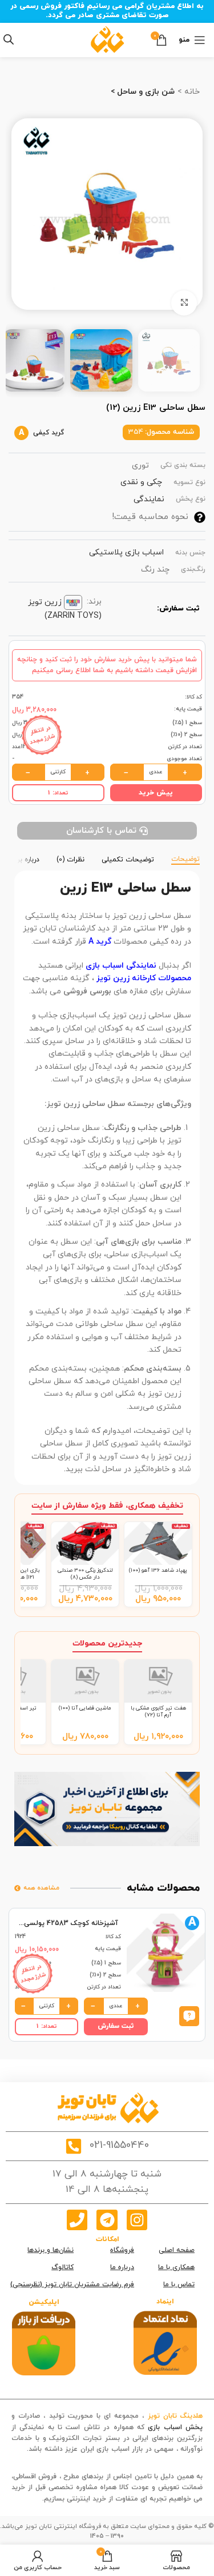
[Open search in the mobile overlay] (9, 40)
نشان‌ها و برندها (51, 2250)
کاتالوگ (62, 2267)
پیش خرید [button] (156, 793)
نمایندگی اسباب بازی (121, 966)
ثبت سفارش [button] (116, 2026)
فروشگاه (122, 2250)
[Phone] (77, 2220)
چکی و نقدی (141, 482)
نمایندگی (149, 499)
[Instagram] (137, 2220)
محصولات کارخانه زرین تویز (144, 978)
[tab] (185, 858)
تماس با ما (179, 2285)
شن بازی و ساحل (145, 92)
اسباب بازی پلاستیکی (126, 552)
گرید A (100, 942)
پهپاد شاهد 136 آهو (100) (158, 1570)
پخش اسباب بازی (175, 2427)
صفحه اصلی (177, 2250)
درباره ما (122, 2267)
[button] (189, 2016)
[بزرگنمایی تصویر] (184, 303)
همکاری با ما (176, 2267)
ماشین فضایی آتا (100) (85, 1708)
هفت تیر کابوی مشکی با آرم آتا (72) (158, 1712)
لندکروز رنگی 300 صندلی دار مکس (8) (85, 1574)
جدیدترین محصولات (107, 1644)
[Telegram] (107, 2220)
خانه (191, 92)
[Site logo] (107, 39)
